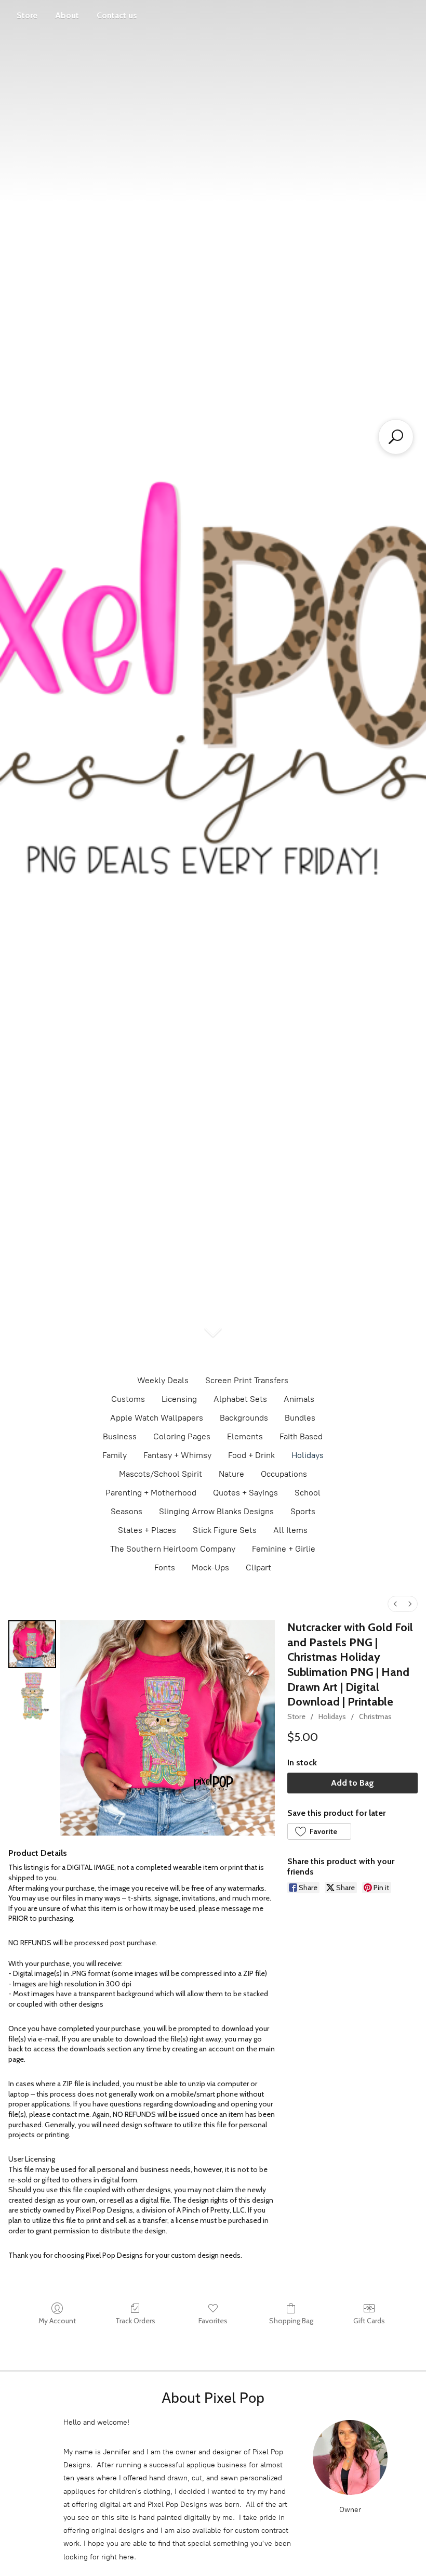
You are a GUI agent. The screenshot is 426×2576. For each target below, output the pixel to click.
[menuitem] (395, 1604)
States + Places (147, 1530)
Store (27, 15)
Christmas (375, 1716)
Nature (231, 1474)
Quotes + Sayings (245, 1493)
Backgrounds (244, 1418)
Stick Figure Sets (225, 1530)
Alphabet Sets (240, 1399)
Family (115, 1455)
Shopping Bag (291, 2321)
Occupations (284, 1474)
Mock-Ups (210, 1567)
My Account (57, 2321)
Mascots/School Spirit (161, 1474)
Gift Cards (369, 2321)
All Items (290, 1530)
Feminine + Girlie (284, 1549)
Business (120, 1436)
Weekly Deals (163, 1380)
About (67, 15)
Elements (245, 1436)
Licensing (179, 1399)
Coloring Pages (182, 1436)
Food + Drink (251, 1455)
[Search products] (396, 437)
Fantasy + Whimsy (177, 1455)
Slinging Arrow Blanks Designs (216, 1511)
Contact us (117, 15)
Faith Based (301, 1436)
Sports (303, 1511)
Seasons (127, 1511)
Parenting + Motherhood (151, 1493)
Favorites (213, 2321)
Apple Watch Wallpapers (157, 1418)
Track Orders (135, 2321)
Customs (128, 1399)
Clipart (258, 1567)
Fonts (165, 1567)
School (308, 1493)
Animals (299, 1399)
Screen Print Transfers (247, 1380)
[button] (319, 1831)
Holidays (308, 1455)
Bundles (300, 1418)
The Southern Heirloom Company (173, 1549)
